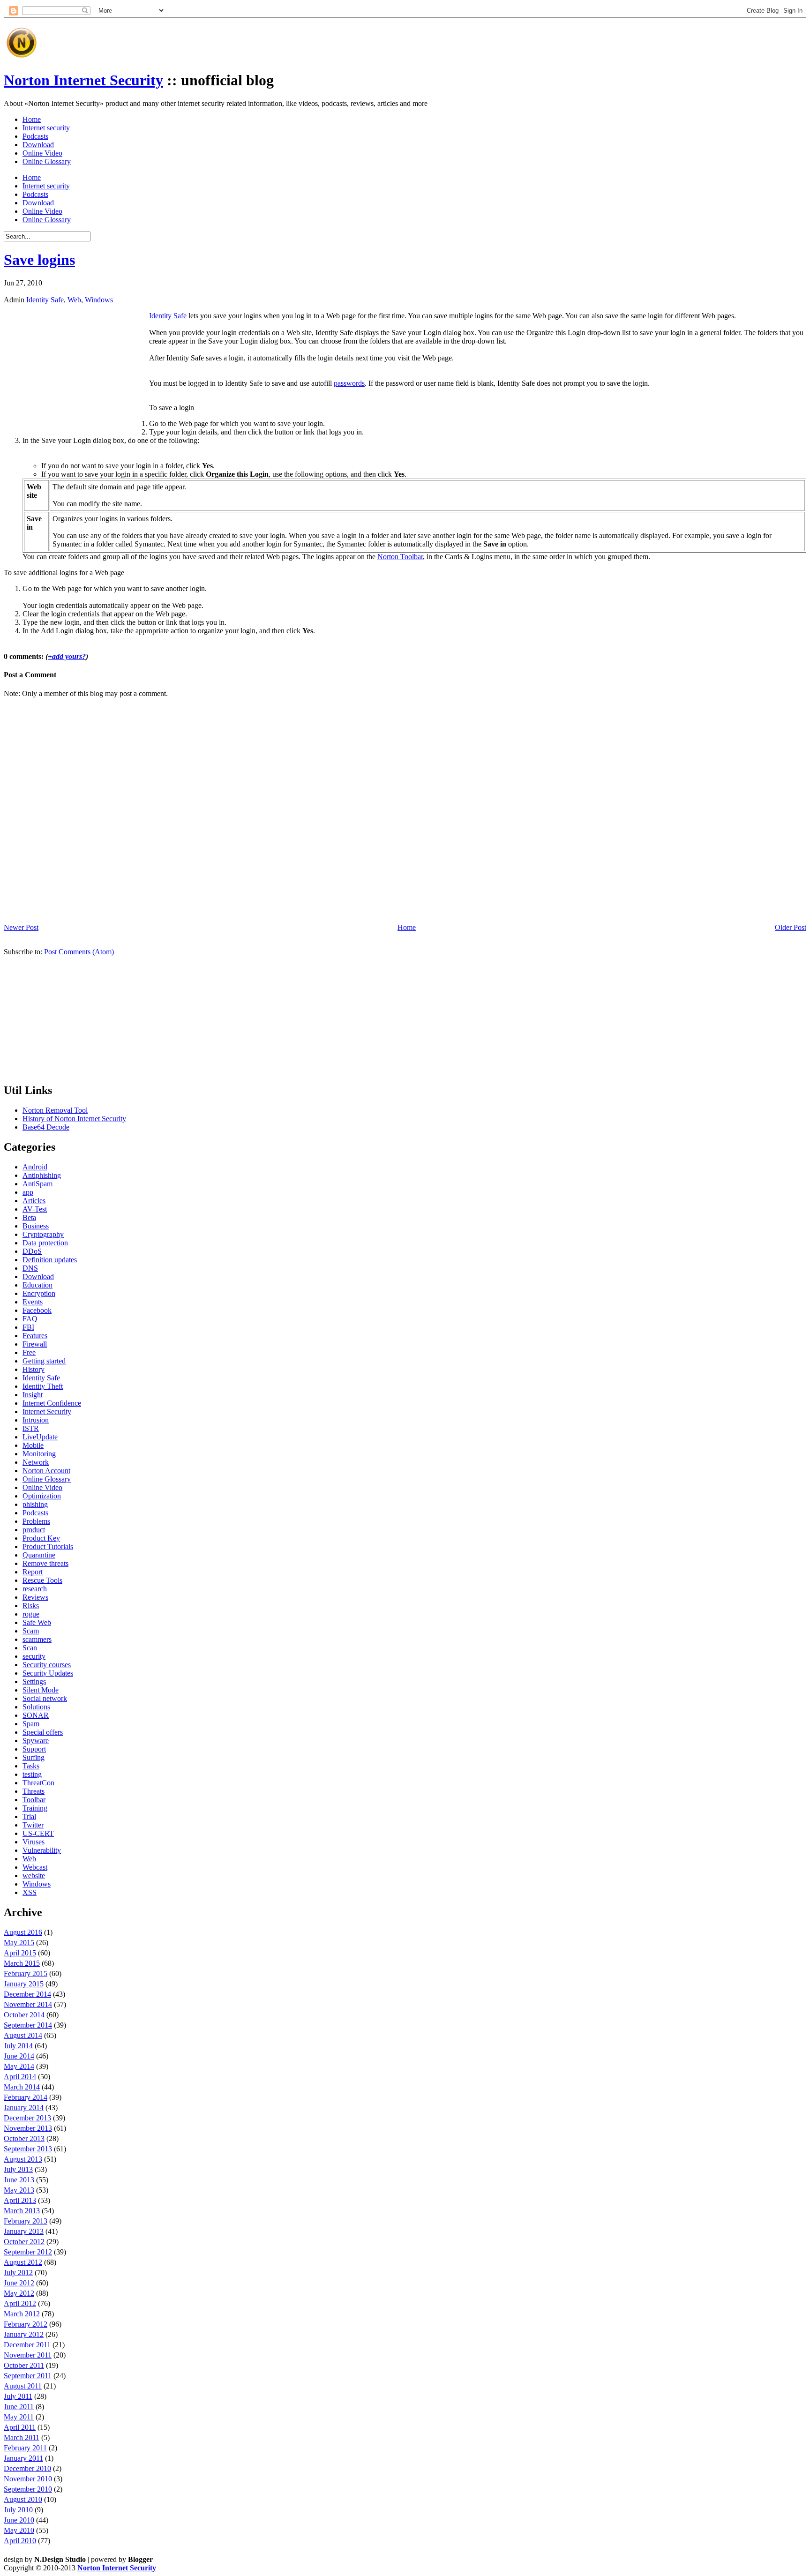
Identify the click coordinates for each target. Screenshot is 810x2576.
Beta (29, 1217)
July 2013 (18, 2169)
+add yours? (67, 656)
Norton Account (46, 1471)
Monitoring (39, 1454)
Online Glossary (47, 161)
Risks (31, 1606)
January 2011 (23, 2458)
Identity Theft (43, 1386)
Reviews (35, 1597)
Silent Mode (41, 1690)
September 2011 (28, 2376)
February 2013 (26, 2221)
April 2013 (20, 2200)
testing (32, 1774)
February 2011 (25, 2448)
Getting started (44, 1361)
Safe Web (37, 1622)
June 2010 (19, 2520)
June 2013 (19, 2180)
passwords (349, 383)
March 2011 (22, 2437)
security (34, 1656)
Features (35, 1336)
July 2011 (18, 2396)
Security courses (47, 1665)
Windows (99, 300)
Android (35, 1167)
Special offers (43, 1732)
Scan (30, 1648)
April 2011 (20, 2427)
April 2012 (20, 2303)
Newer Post (21, 927)
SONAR (36, 1715)
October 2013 (24, 2138)
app (28, 1192)
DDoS (32, 1251)
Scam (31, 1631)
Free (29, 1352)
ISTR (31, 1428)
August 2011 (23, 2386)
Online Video (42, 153)
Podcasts (35, 136)
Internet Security (47, 1412)
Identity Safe (45, 300)
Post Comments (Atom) (79, 952)
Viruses (34, 1842)
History (34, 1369)
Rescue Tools (42, 1580)
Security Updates (48, 1673)
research (35, 1589)
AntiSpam (37, 1184)
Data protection (45, 1243)
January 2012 (24, 2334)
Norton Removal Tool (55, 1110)
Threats (34, 1791)
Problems (36, 1521)
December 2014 (27, 1994)
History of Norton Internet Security (74, 1119)
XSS (30, 1892)
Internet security (46, 128)
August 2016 (23, 1932)
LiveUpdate (40, 1437)
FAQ (30, 1319)
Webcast (35, 1867)
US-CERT (38, 1833)
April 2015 (20, 1953)
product (34, 1530)
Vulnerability (42, 1850)
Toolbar (34, 1800)
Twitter (33, 1825)
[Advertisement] (211, 39)
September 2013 (28, 2149)
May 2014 (19, 2066)
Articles (34, 1201)
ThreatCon (38, 1783)
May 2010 (19, 2530)
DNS (30, 1268)
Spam (31, 1724)
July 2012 (18, 2273)
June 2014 (19, 2056)
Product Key (41, 1538)
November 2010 (28, 2479)
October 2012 (24, 2242)
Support (34, 1749)
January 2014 (24, 2108)
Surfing (34, 1757)
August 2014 (23, 2035)
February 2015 (26, 1973)
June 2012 (19, 2283)
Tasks (31, 1766)
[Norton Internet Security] (21, 57)
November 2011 (28, 2355)
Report (33, 1572)
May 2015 (19, 1943)
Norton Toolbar (400, 557)
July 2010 (18, 2510)
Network (36, 1462)
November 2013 (28, 2128)
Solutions (36, 1707)
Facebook (37, 1310)
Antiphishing (42, 1175)
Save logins (39, 260)
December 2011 (27, 2345)
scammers (37, 1639)
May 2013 (19, 2190)
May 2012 (19, 2293)
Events (33, 1302)
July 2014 (18, 2046)
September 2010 (28, 2489)
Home (32, 119)
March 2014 (22, 2087)
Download (38, 145)
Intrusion (36, 1420)
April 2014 (20, 2077)
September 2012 (28, 2252)
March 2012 (22, 2314)
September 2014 (28, 2025)
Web (74, 300)
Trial (29, 1816)
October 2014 (24, 2015)
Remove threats (45, 1563)
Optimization (42, 1496)
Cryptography (43, 1234)
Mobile (33, 1445)
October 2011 (24, 2365)
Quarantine (39, 1555)
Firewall (35, 1344)
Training (35, 1808)
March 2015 (22, 1963)
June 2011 (19, 2407)
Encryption (39, 1293)
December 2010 (27, 2468)
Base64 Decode (46, 1127)
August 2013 (23, 2159)
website (34, 1876)
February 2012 (26, 2324)
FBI (28, 1327)
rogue (31, 1614)
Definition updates (50, 1260)
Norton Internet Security (83, 80)
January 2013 (24, 2231)
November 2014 (28, 2004)
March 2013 (22, 2211)
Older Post (791, 927)
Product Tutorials (48, 1546)
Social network (45, 1698)
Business (36, 1226)
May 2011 (19, 2417)
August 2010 (23, 2499)
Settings (34, 1681)
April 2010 (20, 2541)
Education (37, 1285)
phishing (35, 1504)
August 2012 (23, 2262)
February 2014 (26, 2097)
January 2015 (24, 1984)
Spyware (36, 1741)
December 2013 (27, 2118)
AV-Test (35, 1209)
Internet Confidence (52, 1403)
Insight (33, 1395)
